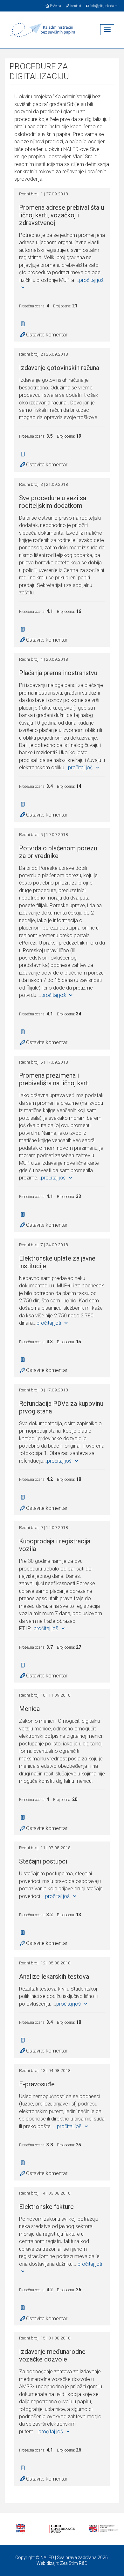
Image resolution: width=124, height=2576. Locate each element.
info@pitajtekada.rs (104, 6)
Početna (55, 6)
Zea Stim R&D (74, 2563)
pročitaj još (81, 768)
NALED (47, 2557)
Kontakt (75, 6)
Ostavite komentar (47, 335)
